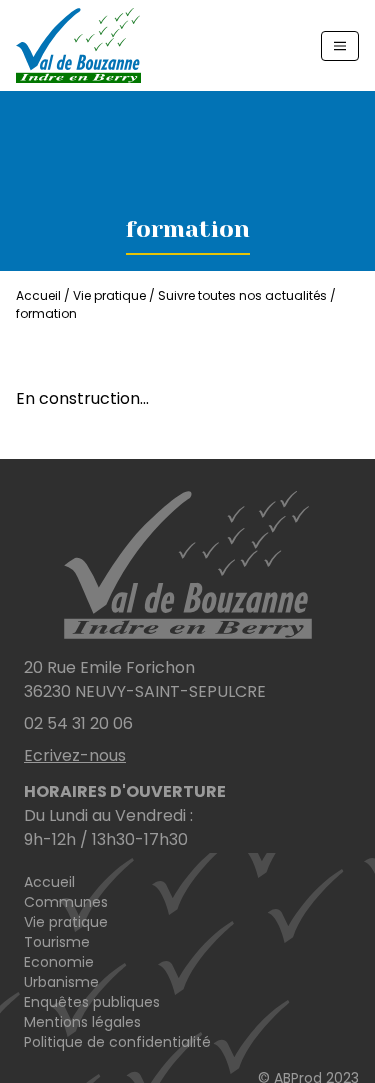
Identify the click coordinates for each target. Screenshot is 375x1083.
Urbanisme (61, 982)
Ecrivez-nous (75, 755)
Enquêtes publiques (92, 1002)
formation (46, 313)
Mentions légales (82, 1022)
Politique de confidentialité (117, 1042)
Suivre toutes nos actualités (242, 295)
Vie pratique (66, 922)
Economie (59, 962)
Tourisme (57, 942)
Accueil (38, 295)
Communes (66, 902)
